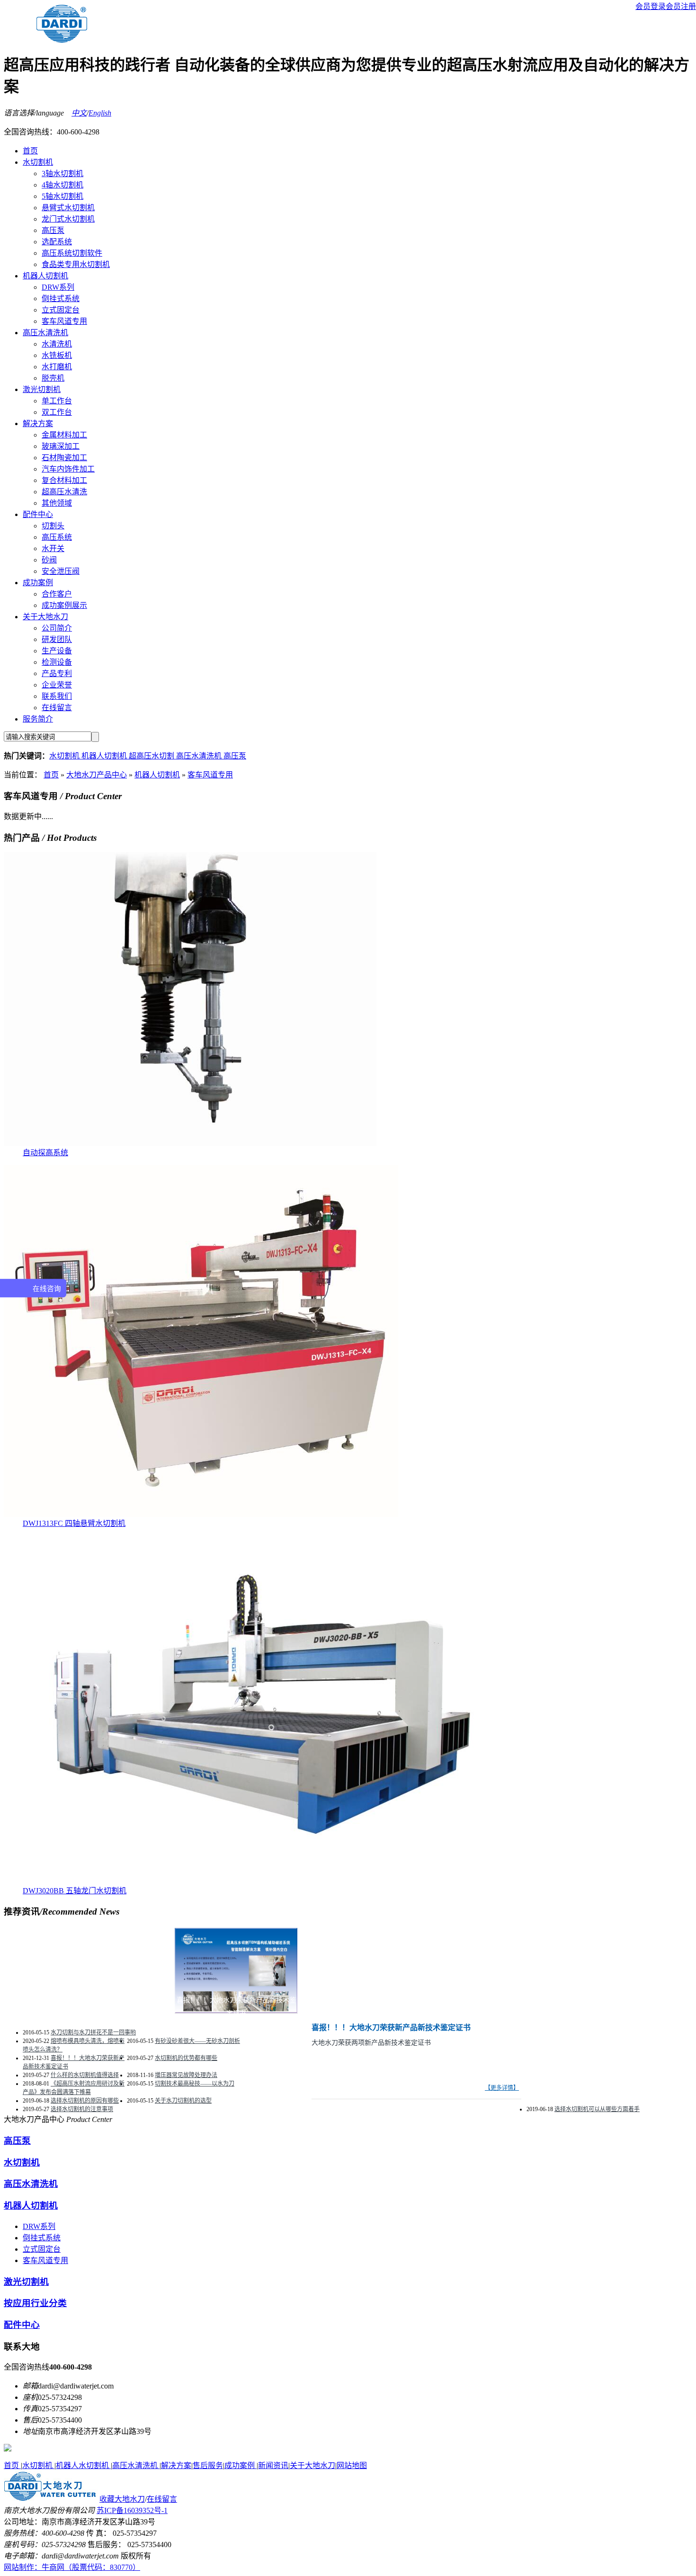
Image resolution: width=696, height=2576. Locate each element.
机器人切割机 (45, 276)
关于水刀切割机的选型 (183, 2101)
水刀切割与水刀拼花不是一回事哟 (93, 2032)
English (100, 113)
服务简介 (38, 719)
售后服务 (208, 2465)
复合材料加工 (64, 480)
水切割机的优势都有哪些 (186, 2058)
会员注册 (681, 6)
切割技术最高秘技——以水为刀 (195, 2084)
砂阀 (49, 560)
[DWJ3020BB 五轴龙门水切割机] (268, 1882)
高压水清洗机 (45, 333)
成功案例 (38, 583)
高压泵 (53, 230)
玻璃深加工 (61, 446)
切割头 (53, 526)
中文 (79, 113)
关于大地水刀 (45, 617)
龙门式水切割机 (68, 219)
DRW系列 (58, 287)
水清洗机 (57, 344)
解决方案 (38, 423)
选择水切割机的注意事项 (82, 2109)
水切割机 (38, 162)
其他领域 (57, 503)
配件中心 (38, 514)
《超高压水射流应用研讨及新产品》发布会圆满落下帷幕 (74, 2088)
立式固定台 (61, 310)
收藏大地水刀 (122, 2499)
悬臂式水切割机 (68, 208)
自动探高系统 (45, 1153)
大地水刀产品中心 (97, 775)
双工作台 (57, 412)
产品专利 (57, 673)
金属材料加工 (64, 435)
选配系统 (57, 242)
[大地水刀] (62, 40)
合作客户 (57, 594)
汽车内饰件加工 (68, 469)
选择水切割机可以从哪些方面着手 (597, 2109)
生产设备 (57, 651)
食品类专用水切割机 (76, 264)
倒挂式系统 (61, 299)
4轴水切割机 (62, 185)
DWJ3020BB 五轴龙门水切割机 (75, 1891)
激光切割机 (42, 389)
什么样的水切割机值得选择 (85, 2075)
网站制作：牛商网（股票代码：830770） (72, 2567)
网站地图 (352, 2465)
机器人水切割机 (83, 2465)
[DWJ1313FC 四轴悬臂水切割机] (201, 1514)
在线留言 (57, 708)
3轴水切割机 (62, 174)
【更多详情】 (502, 2088)
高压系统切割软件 (72, 253)
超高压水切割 (152, 756)
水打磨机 (57, 367)
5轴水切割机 (62, 196)
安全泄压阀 (61, 571)
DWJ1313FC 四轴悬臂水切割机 (74, 1523)
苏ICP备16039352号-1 (132, 2510)
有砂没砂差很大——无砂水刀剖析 (197, 2041)
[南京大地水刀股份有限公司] (51, 2499)
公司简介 (57, 628)
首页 (30, 151)
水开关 (53, 548)
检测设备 (57, 662)
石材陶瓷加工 (64, 458)
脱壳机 (53, 378)
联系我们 (57, 696)
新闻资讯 (273, 2465)
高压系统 (57, 537)
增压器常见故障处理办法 (186, 2075)
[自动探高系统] (190, 1144)
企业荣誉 (57, 685)
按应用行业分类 (35, 2303)
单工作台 (57, 401)
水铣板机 (57, 355)
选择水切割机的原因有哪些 (85, 2101)
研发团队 (57, 639)
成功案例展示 (64, 605)
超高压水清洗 (64, 492)
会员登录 (651, 6)
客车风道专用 (64, 321)
